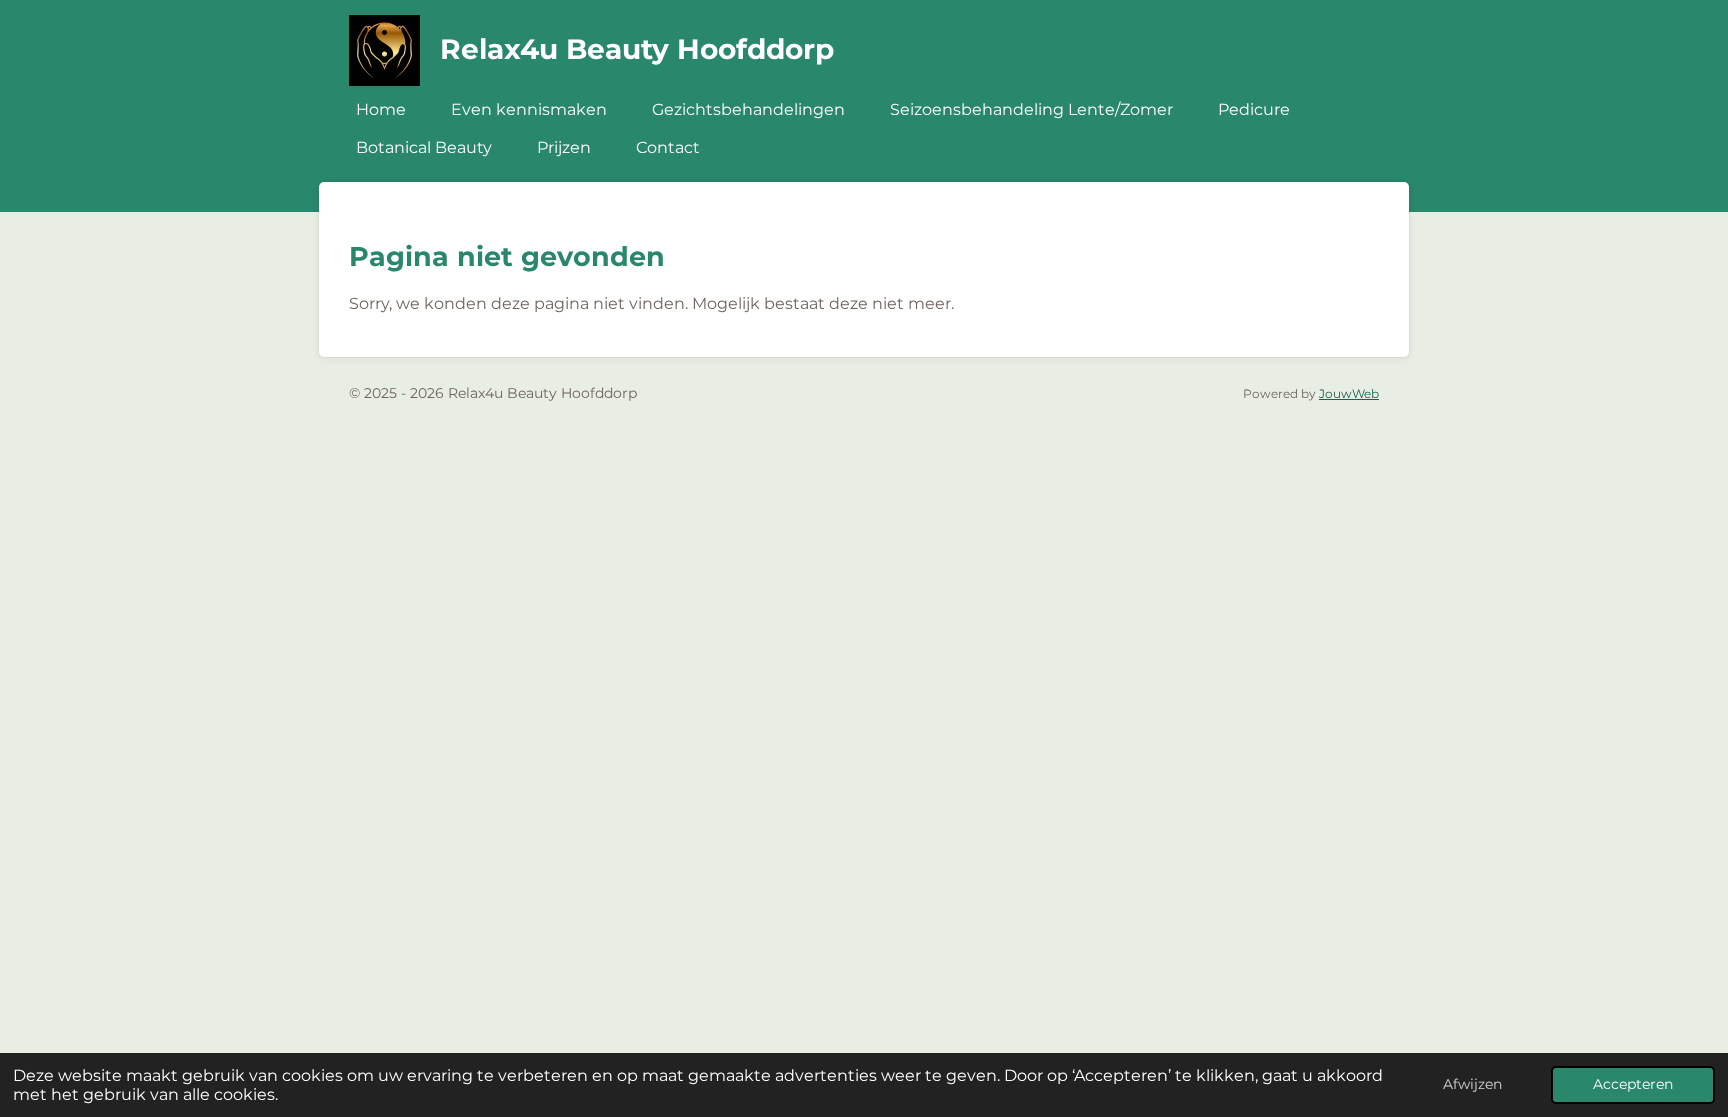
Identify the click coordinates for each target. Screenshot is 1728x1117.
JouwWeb (1349, 394)
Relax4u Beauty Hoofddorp (637, 49)
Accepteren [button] (1633, 1084)
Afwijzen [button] (1472, 1084)
